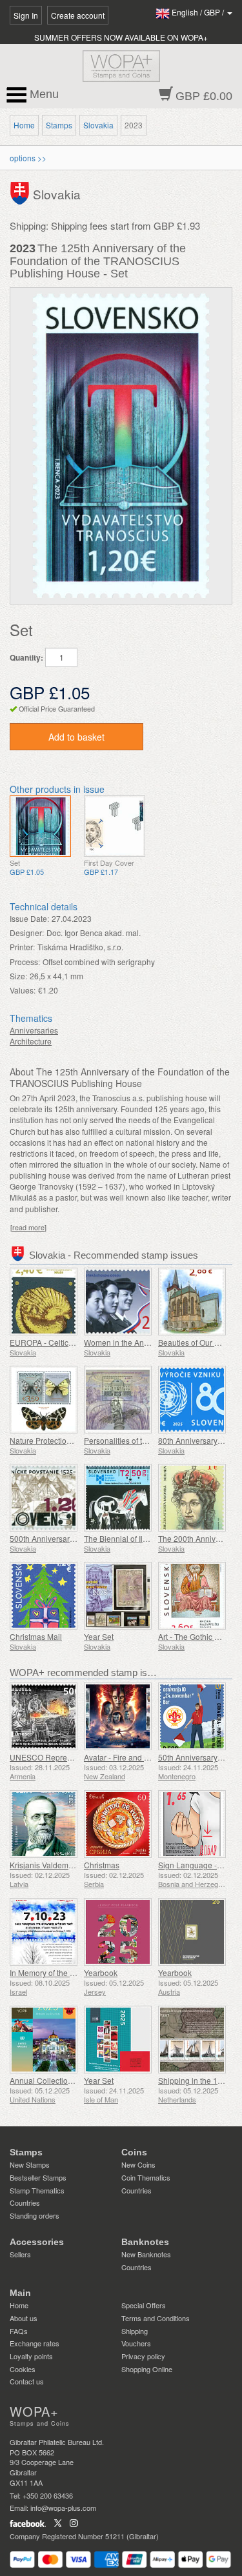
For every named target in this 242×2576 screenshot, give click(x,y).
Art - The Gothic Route (197, 1636)
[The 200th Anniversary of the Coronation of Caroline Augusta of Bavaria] (192, 1498)
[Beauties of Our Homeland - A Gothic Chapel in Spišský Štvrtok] (192, 1302)
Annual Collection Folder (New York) (74, 2080)
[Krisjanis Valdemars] (44, 1824)
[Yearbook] (118, 1932)
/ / (199, 12)
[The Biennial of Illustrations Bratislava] (118, 1498)
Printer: (22, 947)
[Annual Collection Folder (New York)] (44, 2040)
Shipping (135, 2331)
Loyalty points (31, 2356)
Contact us (27, 2381)
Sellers (20, 2254)
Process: (25, 962)
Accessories (37, 2242)
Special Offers (144, 2305)
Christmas (102, 1865)
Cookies (23, 2369)
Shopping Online (147, 2369)
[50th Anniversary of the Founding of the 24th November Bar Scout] (192, 1716)
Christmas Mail (36, 1636)
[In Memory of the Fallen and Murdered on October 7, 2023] (44, 1932)
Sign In (26, 15)
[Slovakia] (21, 192)
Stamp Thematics (37, 2190)
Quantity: (26, 658)
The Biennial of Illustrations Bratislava (150, 1538)
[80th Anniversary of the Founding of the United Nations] (192, 1400)
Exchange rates (35, 2343)
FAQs (19, 2331)
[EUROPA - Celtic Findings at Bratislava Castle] (44, 1302)
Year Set (99, 1636)
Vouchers (136, 2343)
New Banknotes (146, 2254)
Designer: (27, 933)
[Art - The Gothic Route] (192, 1596)
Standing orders (35, 2215)
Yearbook (101, 1972)
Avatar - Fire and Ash (121, 1757)
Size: (18, 976)
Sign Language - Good (198, 1865)
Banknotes (145, 2242)
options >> (28, 158)
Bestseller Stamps (38, 2177)
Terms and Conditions (156, 2318)
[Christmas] (118, 1824)
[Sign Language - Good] (192, 1824)
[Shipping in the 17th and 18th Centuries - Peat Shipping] (192, 2040)
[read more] (28, 1227)
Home (24, 125)
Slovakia (98, 125)
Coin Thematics (146, 2177)
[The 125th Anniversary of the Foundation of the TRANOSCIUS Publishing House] (40, 826)
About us (24, 2318)
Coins (134, 2152)
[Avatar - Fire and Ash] (118, 1716)
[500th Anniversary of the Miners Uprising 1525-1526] (44, 1498)
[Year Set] (118, 1596)
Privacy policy (143, 2356)
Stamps (59, 125)
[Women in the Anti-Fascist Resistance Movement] (118, 1302)
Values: (23, 990)
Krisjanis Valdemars (45, 1865)
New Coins (138, 2164)
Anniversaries (34, 1030)
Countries (25, 2202)
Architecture (31, 1041)
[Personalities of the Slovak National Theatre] (118, 1400)
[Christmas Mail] (44, 1596)
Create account (78, 15)
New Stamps (30, 2164)
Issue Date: (29, 918)
